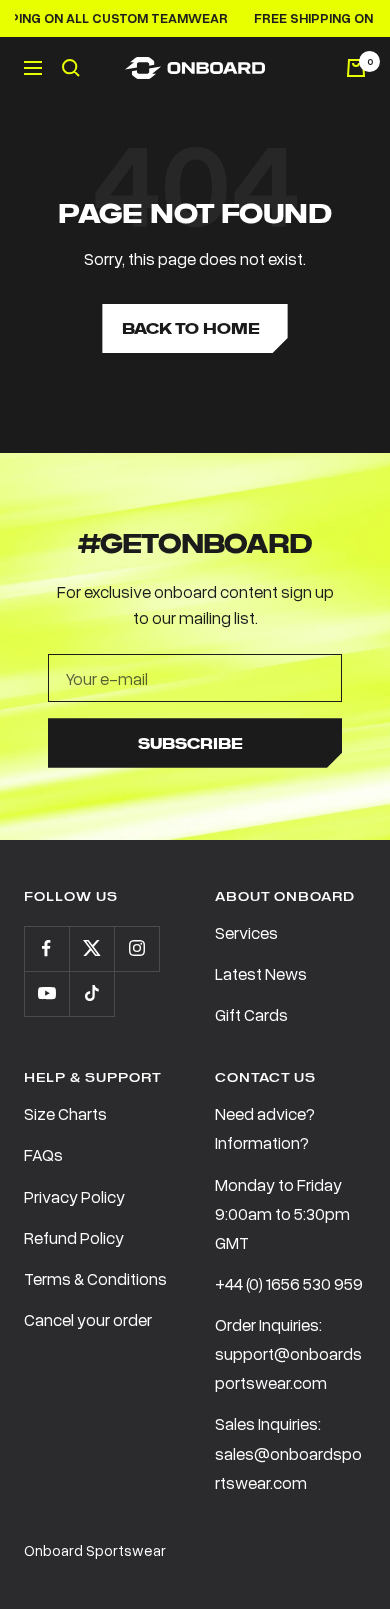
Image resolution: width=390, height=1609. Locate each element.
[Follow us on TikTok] (91, 993)
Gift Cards (251, 1014)
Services (246, 932)
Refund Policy (74, 1237)
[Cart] (356, 68)
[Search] (71, 68)
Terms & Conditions (95, 1278)
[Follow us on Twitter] (91, 948)
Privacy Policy (74, 1196)
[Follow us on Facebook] (46, 948)
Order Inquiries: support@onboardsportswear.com (288, 1353)
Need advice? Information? (265, 1128)
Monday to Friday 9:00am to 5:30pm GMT (282, 1213)
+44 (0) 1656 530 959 (289, 1283)
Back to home (191, 328)
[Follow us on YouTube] (46, 993)
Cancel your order (88, 1319)
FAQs (43, 1154)
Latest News (261, 973)
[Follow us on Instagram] (136, 948)
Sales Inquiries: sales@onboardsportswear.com (288, 1452)
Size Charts (65, 1113)
